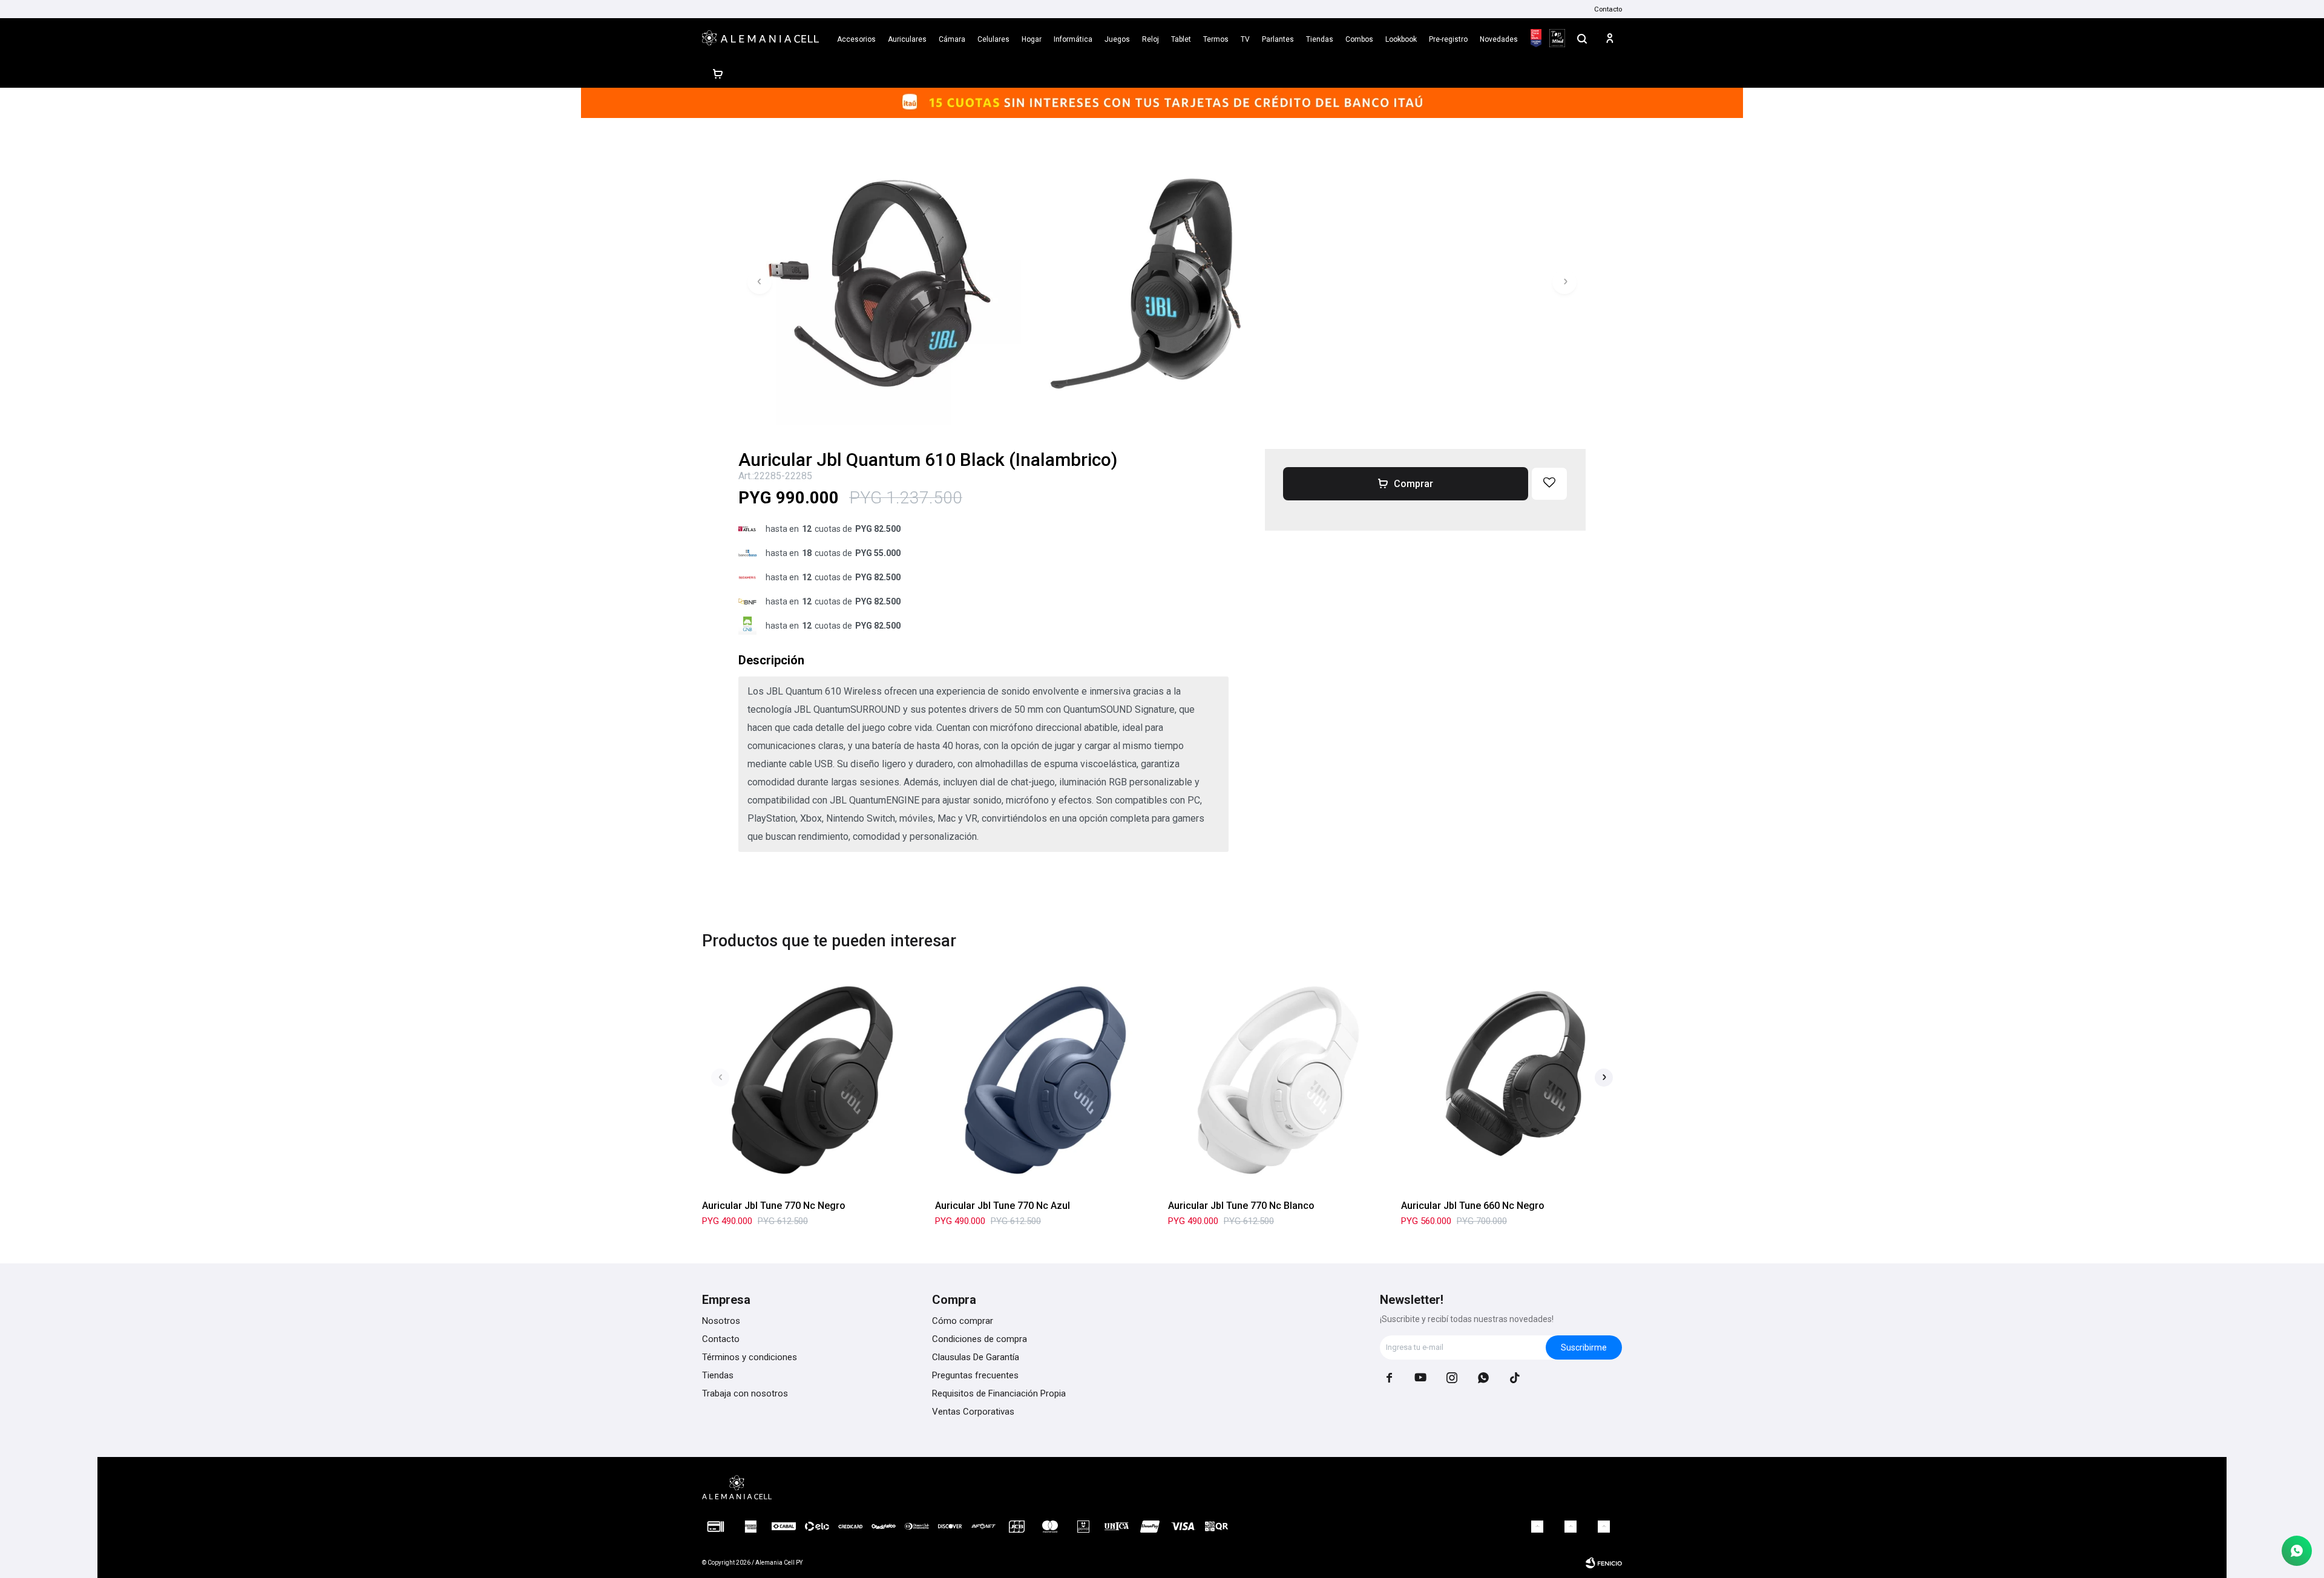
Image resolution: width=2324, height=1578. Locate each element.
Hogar (1032, 39)
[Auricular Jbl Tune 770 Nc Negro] (812, 1080)
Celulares (993, 39)
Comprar (1413, 484)
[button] (1582, 38)
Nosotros (721, 1321)
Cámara (952, 39)
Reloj (1151, 39)
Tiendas (1320, 39)
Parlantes (1278, 39)
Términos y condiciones (750, 1357)
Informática (1073, 39)
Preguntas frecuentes (975, 1375)
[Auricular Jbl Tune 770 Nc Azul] (1045, 1080)
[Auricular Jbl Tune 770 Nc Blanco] (1279, 1080)
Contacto (1608, 9)
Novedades (1499, 39)
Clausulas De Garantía (976, 1357)
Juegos (1117, 39)
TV (1245, 39)
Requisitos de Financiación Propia (999, 1393)
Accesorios (856, 39)
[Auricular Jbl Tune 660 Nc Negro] (1512, 1080)
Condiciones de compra (980, 1339)
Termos (1216, 39)
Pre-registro (1448, 39)
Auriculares (907, 39)
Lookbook (1401, 39)
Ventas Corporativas (973, 1412)
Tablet (1181, 39)
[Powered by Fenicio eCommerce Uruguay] (1604, 1563)
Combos (1359, 39)
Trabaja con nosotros (745, 1393)
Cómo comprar (963, 1321)
